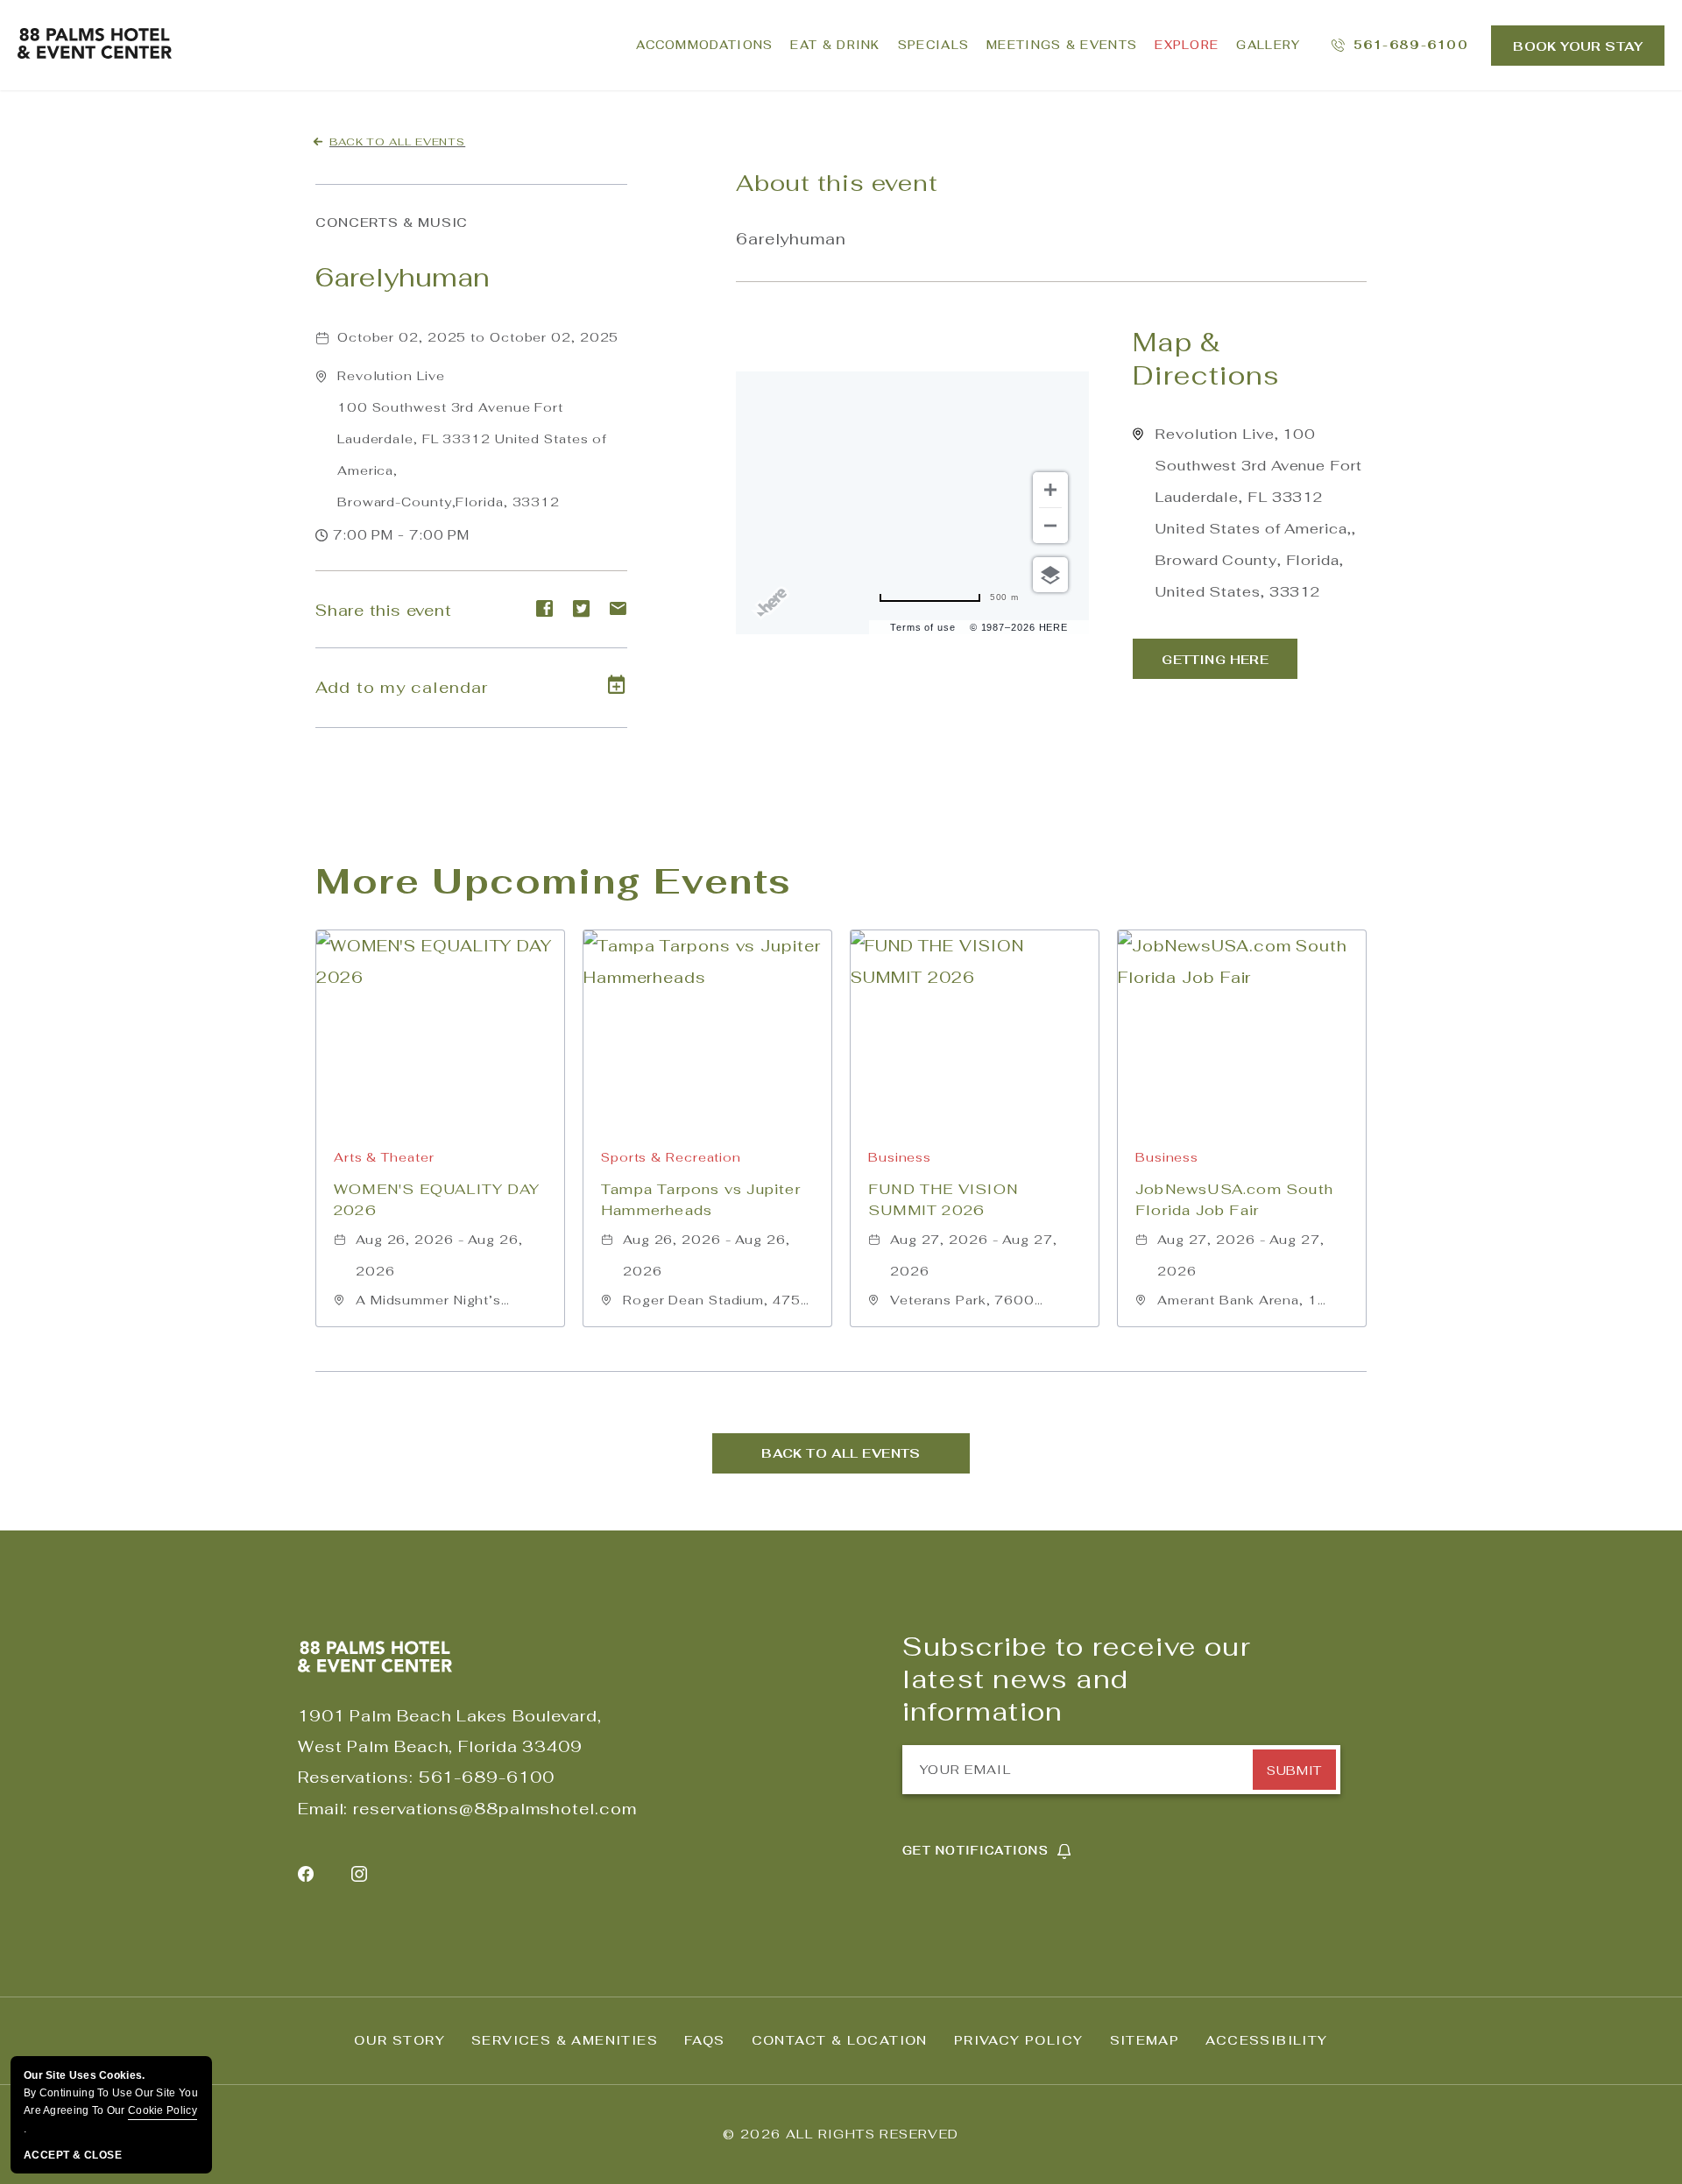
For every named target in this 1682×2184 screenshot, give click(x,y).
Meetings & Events (1062, 45)
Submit (1294, 1771)
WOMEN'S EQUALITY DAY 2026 (437, 1200)
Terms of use (923, 627)
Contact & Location (840, 2040)
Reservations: (356, 1777)
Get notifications (975, 1851)
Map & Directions (1206, 359)
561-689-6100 (487, 1777)
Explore (1187, 45)
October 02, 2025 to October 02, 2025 (478, 337)
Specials (933, 45)
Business (900, 1157)
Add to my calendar (402, 687)
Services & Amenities (565, 2040)
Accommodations (704, 45)
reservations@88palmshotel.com (495, 1809)
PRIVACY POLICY (1019, 2040)
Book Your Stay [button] (1578, 46)
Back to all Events (397, 142)
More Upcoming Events (554, 881)
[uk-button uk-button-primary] (1215, 659)
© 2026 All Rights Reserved (841, 2134)
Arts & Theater (384, 1157)
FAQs (705, 2040)
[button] (472, 439)
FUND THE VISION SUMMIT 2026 (943, 1200)
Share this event (383, 610)
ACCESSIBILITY (1266, 2040)
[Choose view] (1050, 575)
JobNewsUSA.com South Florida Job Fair (1234, 1200)
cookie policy (163, 2110)
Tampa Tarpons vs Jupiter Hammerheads (701, 1200)
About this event (837, 183)
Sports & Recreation (671, 1157)
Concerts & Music (392, 223)
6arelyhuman (403, 277)
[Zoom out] (1050, 526)
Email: (323, 1809)
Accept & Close (73, 2155)
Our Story (399, 2040)
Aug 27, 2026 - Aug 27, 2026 (974, 1255)
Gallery (1268, 45)
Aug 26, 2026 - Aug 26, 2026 (439, 1255)
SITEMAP (1145, 2040)
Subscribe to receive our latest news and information (1077, 1679)
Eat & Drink (835, 45)
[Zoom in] (1050, 490)
